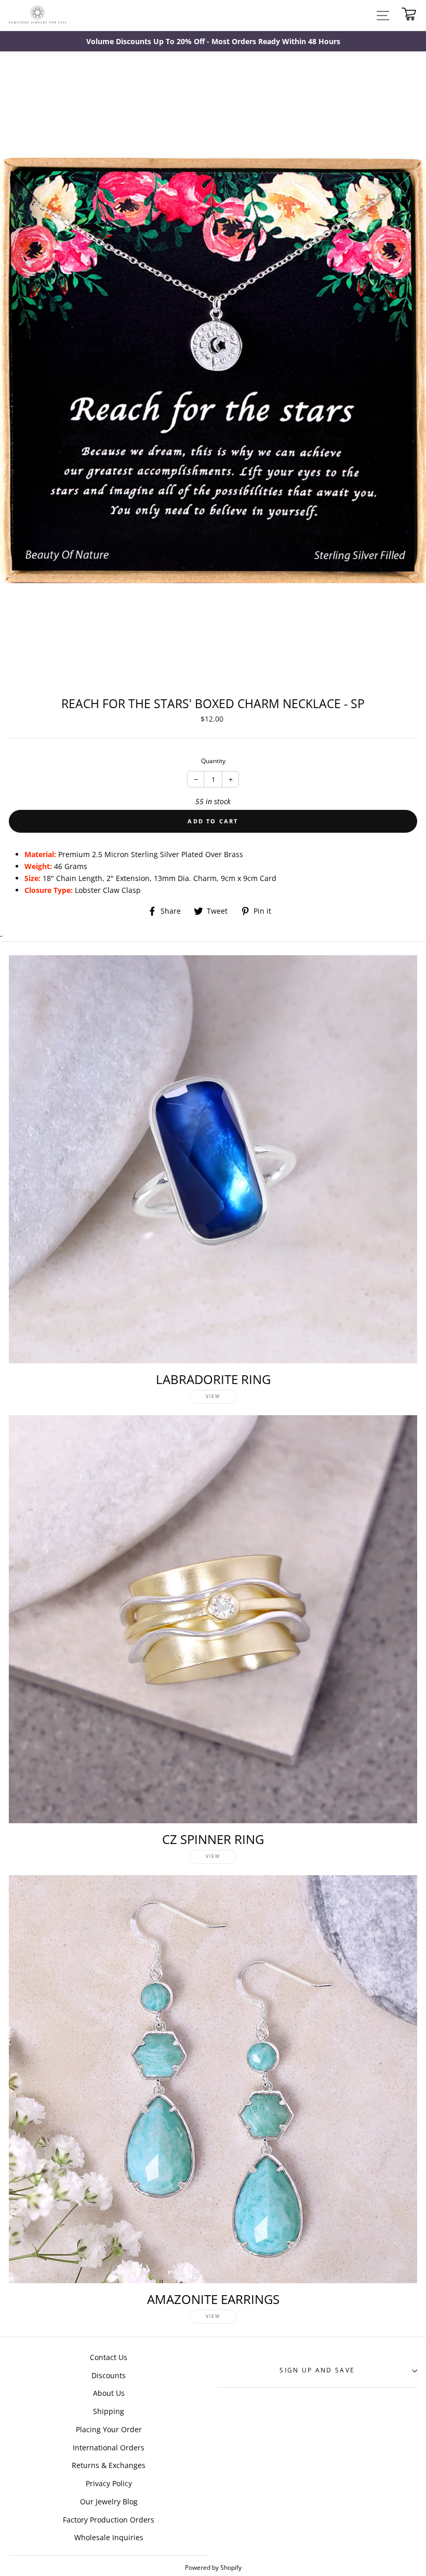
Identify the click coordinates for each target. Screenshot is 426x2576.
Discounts (109, 2375)
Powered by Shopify (213, 2567)
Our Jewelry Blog (109, 2502)
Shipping (109, 2411)
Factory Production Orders (109, 2520)
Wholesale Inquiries (109, 2537)
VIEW (213, 1396)
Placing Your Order (109, 2429)
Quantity (213, 761)
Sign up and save (317, 2370)
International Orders (109, 2448)
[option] (213, 41)
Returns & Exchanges (109, 2465)
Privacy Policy (109, 2483)
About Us (109, 2393)
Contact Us (109, 2357)
